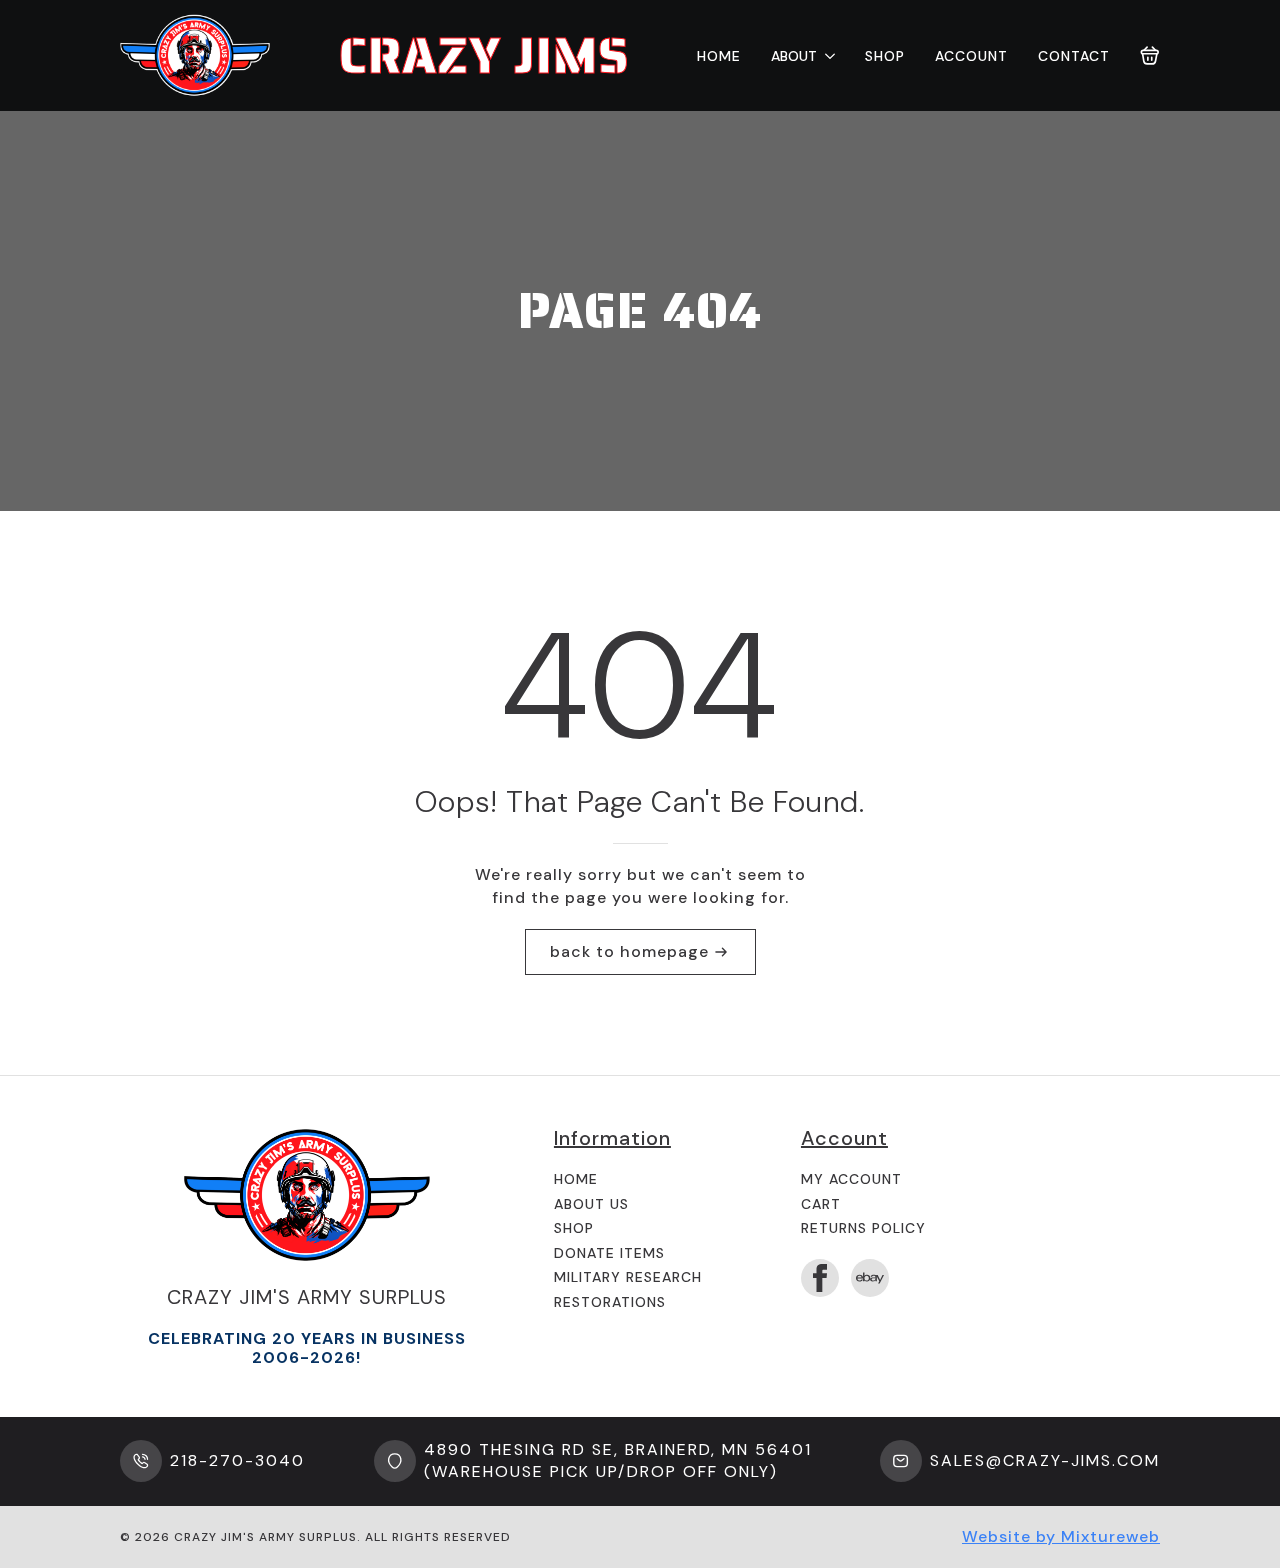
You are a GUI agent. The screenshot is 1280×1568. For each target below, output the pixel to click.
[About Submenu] (826, 56)
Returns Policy (863, 1228)
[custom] (870, 1278)
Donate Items (609, 1253)
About (794, 56)
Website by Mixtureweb (1061, 1536)
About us (591, 1204)
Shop (885, 56)
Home (719, 56)
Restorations (610, 1302)
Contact (1074, 56)
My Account (851, 1179)
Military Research (628, 1277)
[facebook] (820, 1278)
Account (971, 56)
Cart (821, 1204)
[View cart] (1150, 56)
